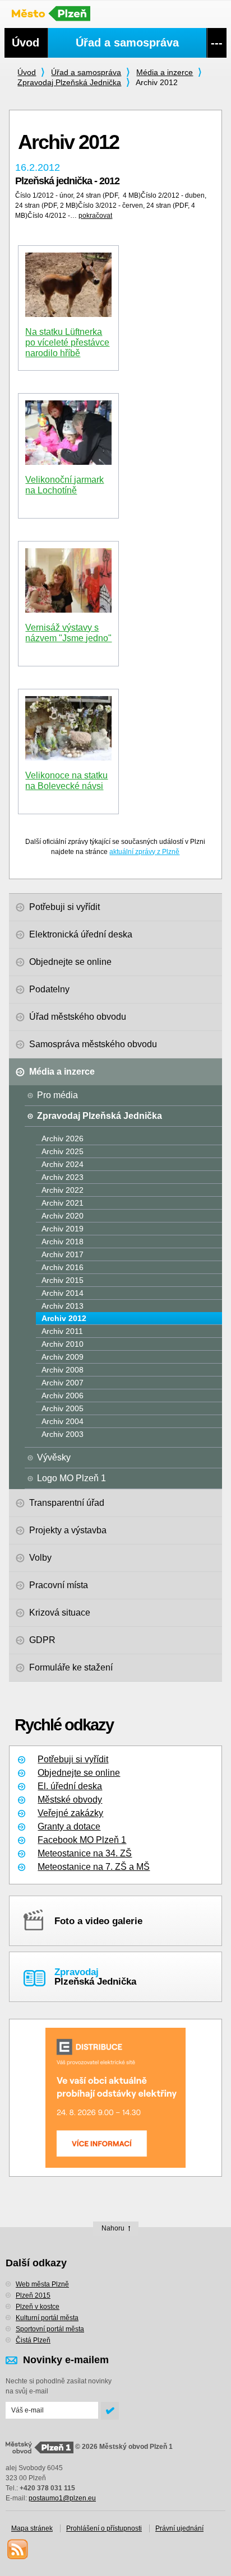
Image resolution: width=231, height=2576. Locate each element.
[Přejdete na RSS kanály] (17, 2549)
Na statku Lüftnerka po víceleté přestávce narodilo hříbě (67, 342)
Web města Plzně (42, 2284)
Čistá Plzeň (33, 2340)
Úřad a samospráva (86, 72)
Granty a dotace (69, 1826)
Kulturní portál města (47, 2318)
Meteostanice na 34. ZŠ (85, 1853)
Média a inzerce (165, 72)
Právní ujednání (179, 2528)
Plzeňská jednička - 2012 (67, 181)
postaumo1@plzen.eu (62, 2498)
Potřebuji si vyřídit (73, 1759)
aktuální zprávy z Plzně (144, 852)
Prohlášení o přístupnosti (104, 2528)
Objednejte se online (79, 1773)
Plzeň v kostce (38, 2307)
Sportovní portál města (50, 2329)
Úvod (27, 72)
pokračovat (95, 216)
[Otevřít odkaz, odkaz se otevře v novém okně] (115, 2098)
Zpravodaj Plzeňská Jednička (69, 82)
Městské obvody (70, 1800)
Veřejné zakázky (70, 1813)
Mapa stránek (32, 2528)
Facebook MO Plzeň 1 (82, 1840)
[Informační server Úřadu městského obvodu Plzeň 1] (57, 13)
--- (217, 43)
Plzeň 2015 (33, 2295)
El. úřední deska (70, 1786)
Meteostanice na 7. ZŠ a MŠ (94, 1867)
